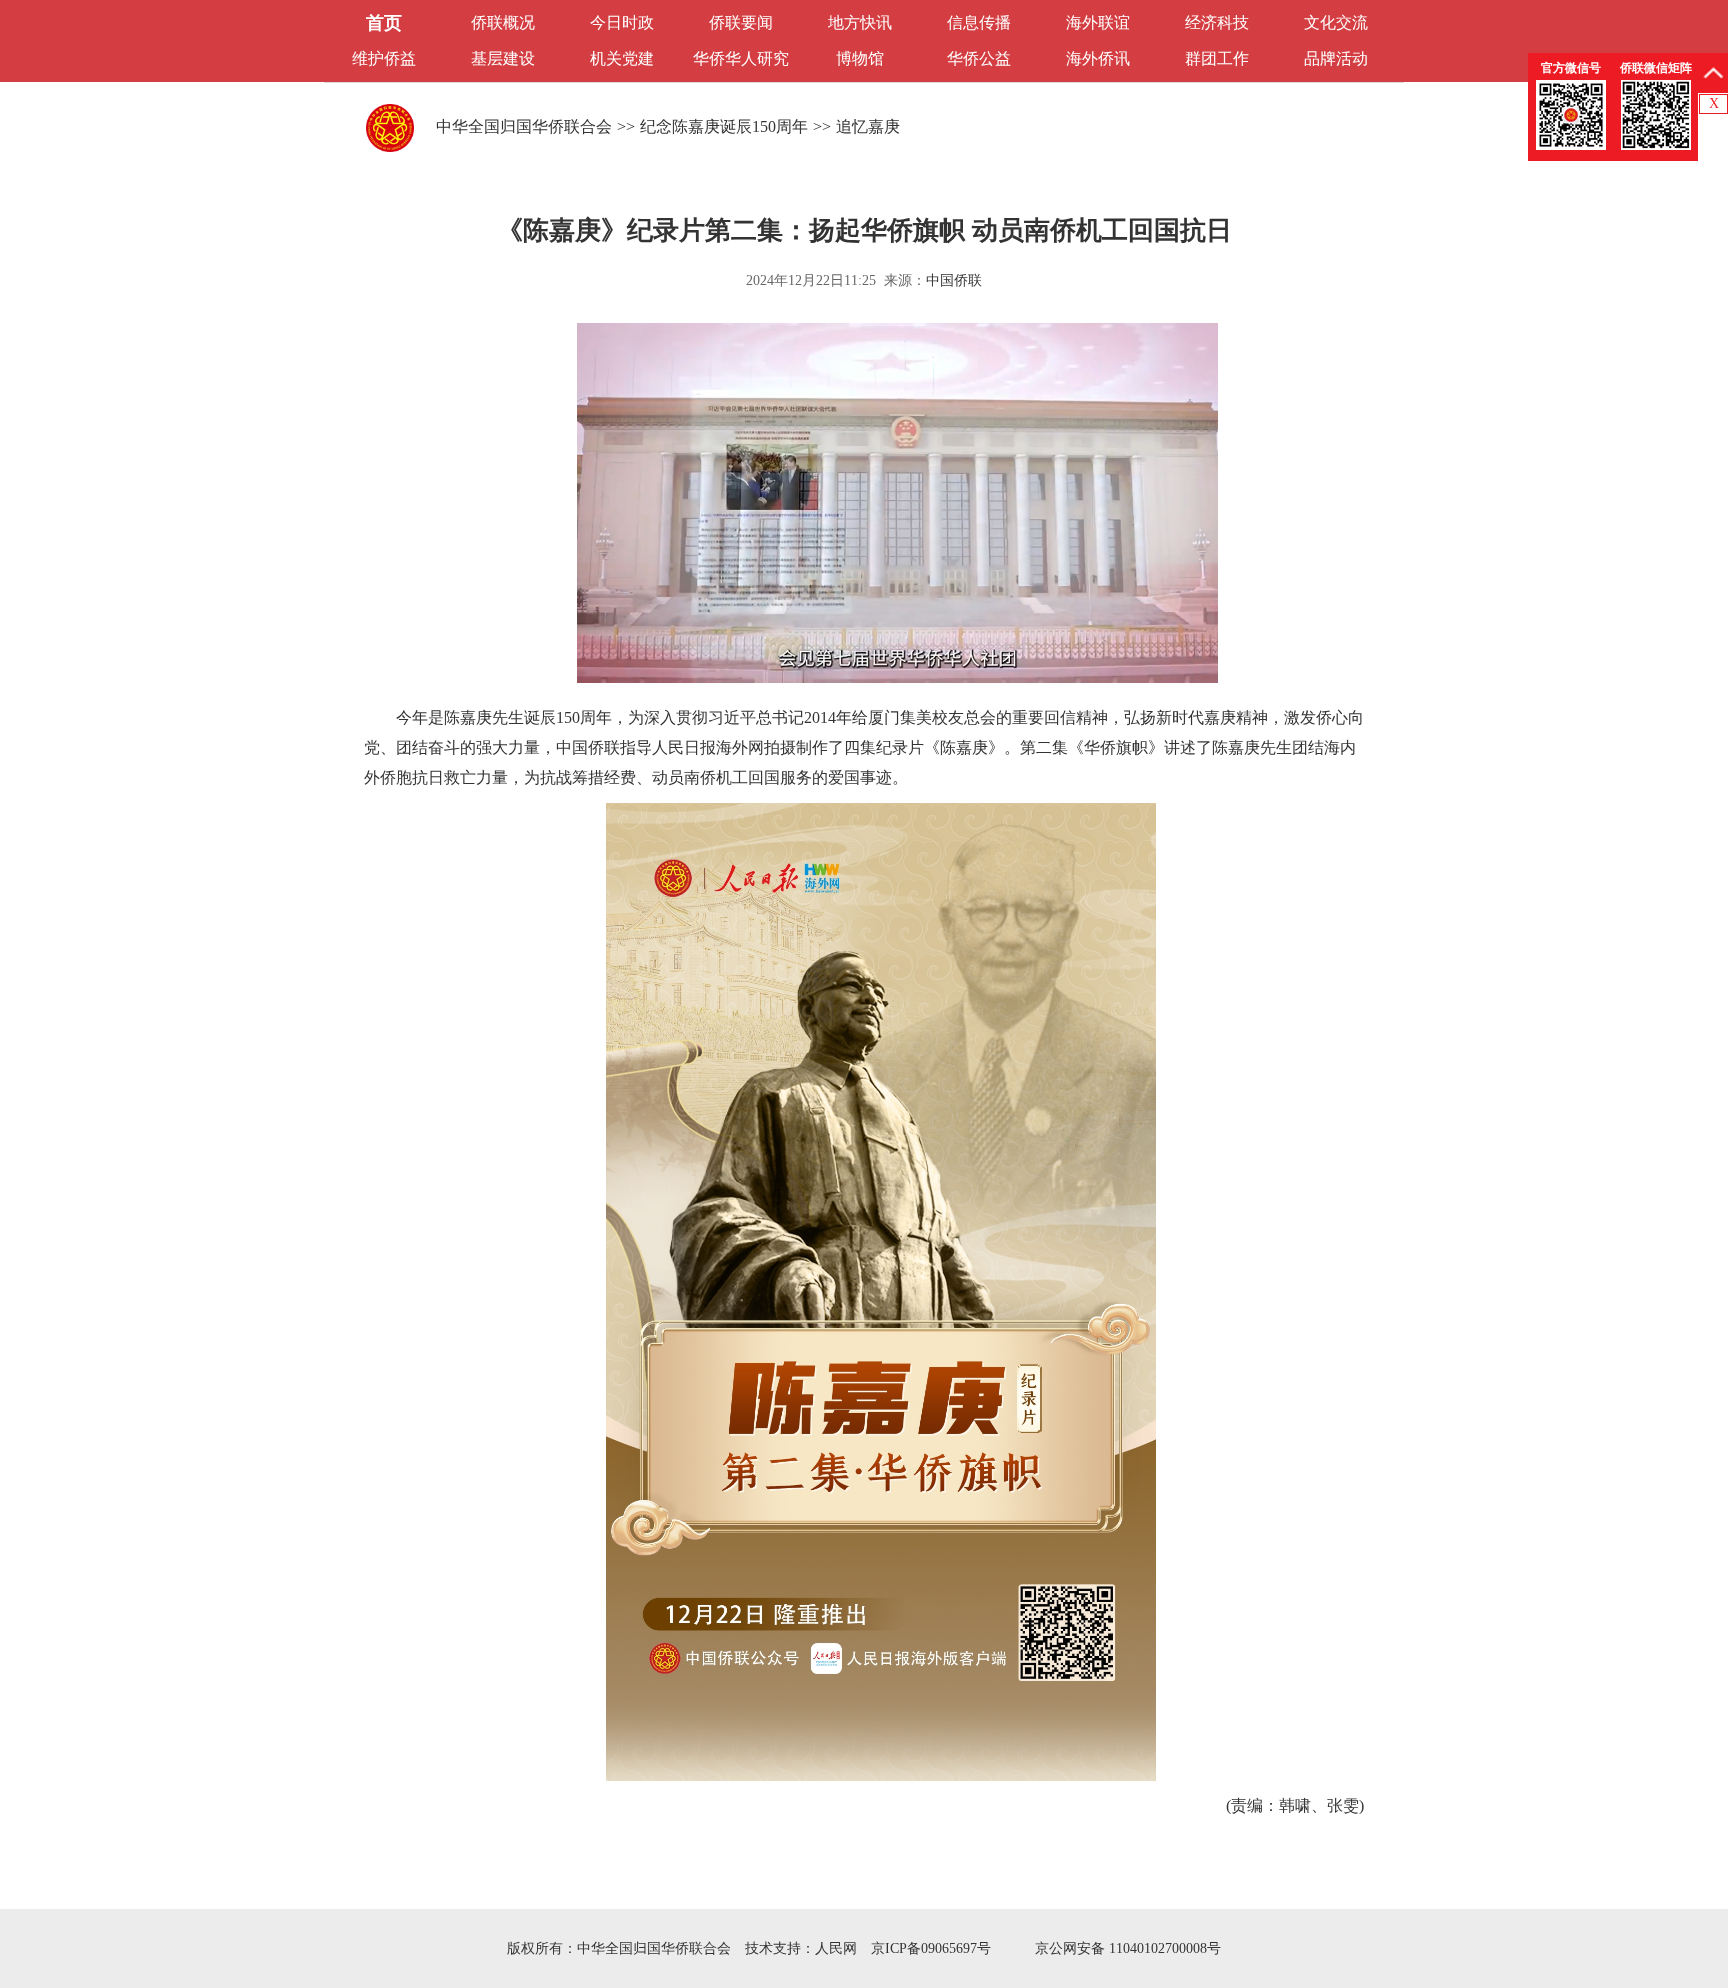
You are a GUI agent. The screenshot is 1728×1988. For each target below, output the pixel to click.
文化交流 (1336, 22)
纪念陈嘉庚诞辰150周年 (724, 126)
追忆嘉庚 (868, 126)
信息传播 (979, 22)
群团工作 (1217, 58)
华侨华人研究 (741, 58)
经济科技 (1217, 22)
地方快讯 (860, 22)
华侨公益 (979, 58)
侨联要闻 (741, 22)
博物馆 (860, 58)
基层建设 (503, 58)
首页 (384, 23)
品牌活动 (1336, 58)
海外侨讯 (1098, 58)
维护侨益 (384, 58)
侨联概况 (503, 22)
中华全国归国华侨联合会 (524, 126)
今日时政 (622, 22)
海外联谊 (1098, 22)
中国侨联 (954, 280)
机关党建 (622, 58)
